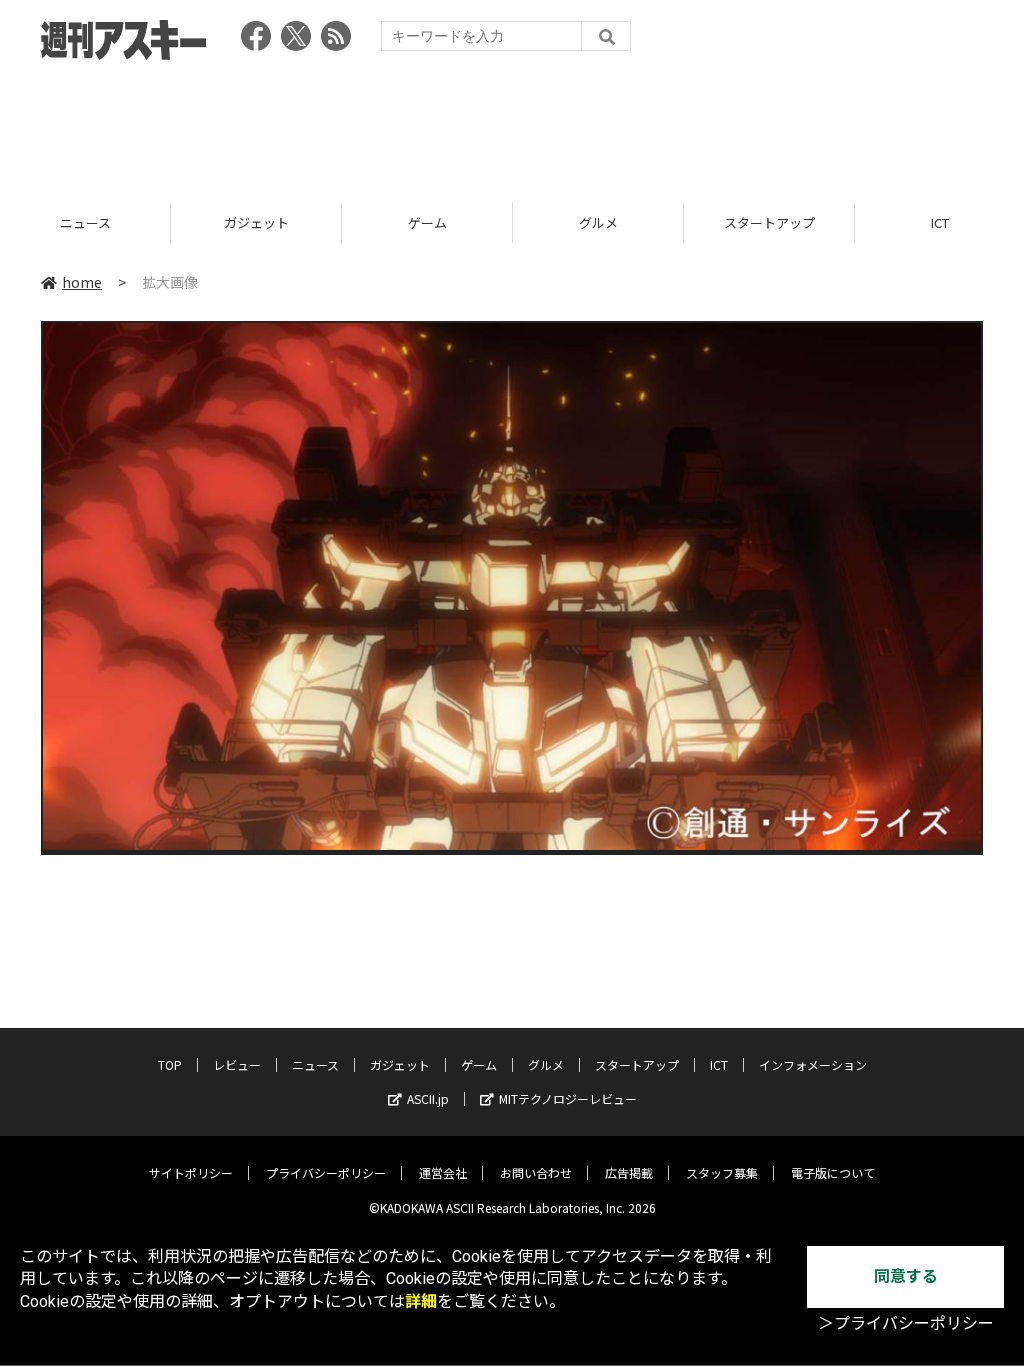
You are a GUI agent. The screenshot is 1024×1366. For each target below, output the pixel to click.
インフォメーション (813, 1064)
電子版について (833, 1172)
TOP (170, 1064)
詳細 (421, 1301)
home (82, 282)
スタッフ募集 (722, 1172)
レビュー (237, 1064)
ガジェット (85, 222)
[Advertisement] (512, 125)
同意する (906, 1276)
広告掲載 (629, 1172)
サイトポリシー (191, 1172)
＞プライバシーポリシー (906, 1323)
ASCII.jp (428, 1098)
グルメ (427, 222)
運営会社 (443, 1172)
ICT (769, 222)
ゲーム (256, 222)
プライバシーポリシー (326, 1172)
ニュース (315, 1064)
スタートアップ (598, 222)
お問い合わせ (536, 1172)
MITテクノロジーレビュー (568, 1098)
